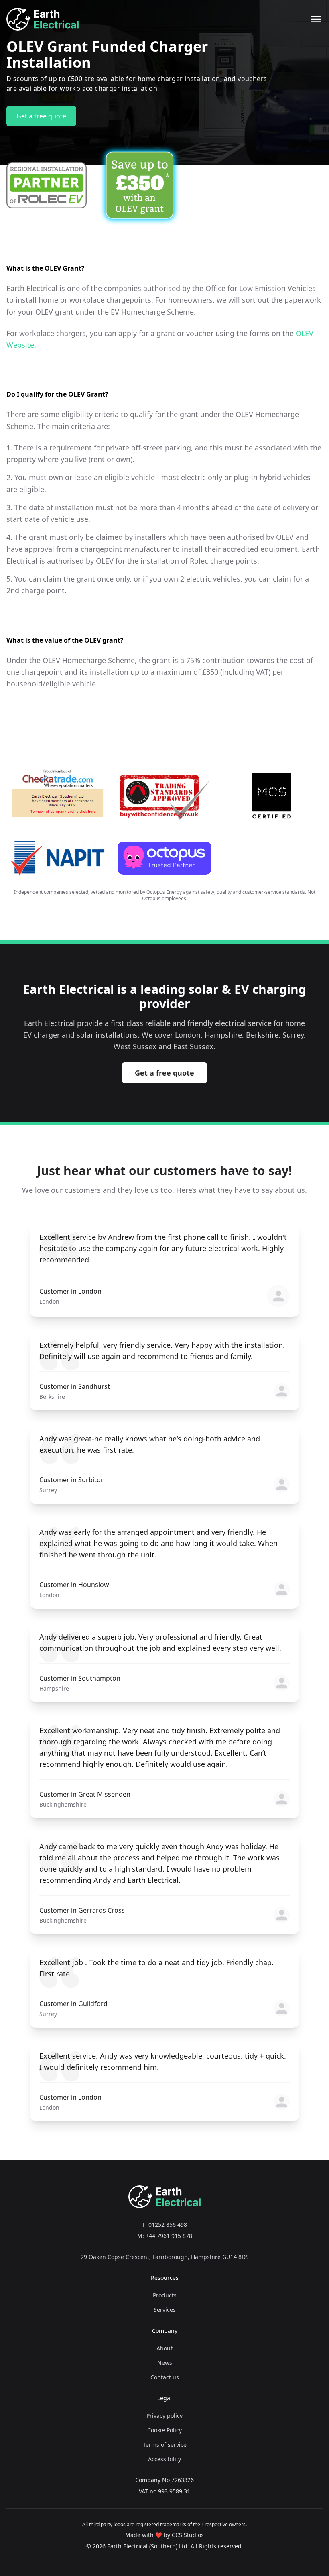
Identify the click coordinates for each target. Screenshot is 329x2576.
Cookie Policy (164, 2430)
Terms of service (165, 2445)
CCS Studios (188, 2535)
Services (165, 2310)
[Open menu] (316, 19)
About (164, 2348)
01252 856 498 (168, 2225)
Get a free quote (41, 116)
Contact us (165, 2377)
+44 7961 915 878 (169, 2236)
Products (165, 2295)
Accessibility (164, 2459)
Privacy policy (164, 2416)
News (165, 2363)
